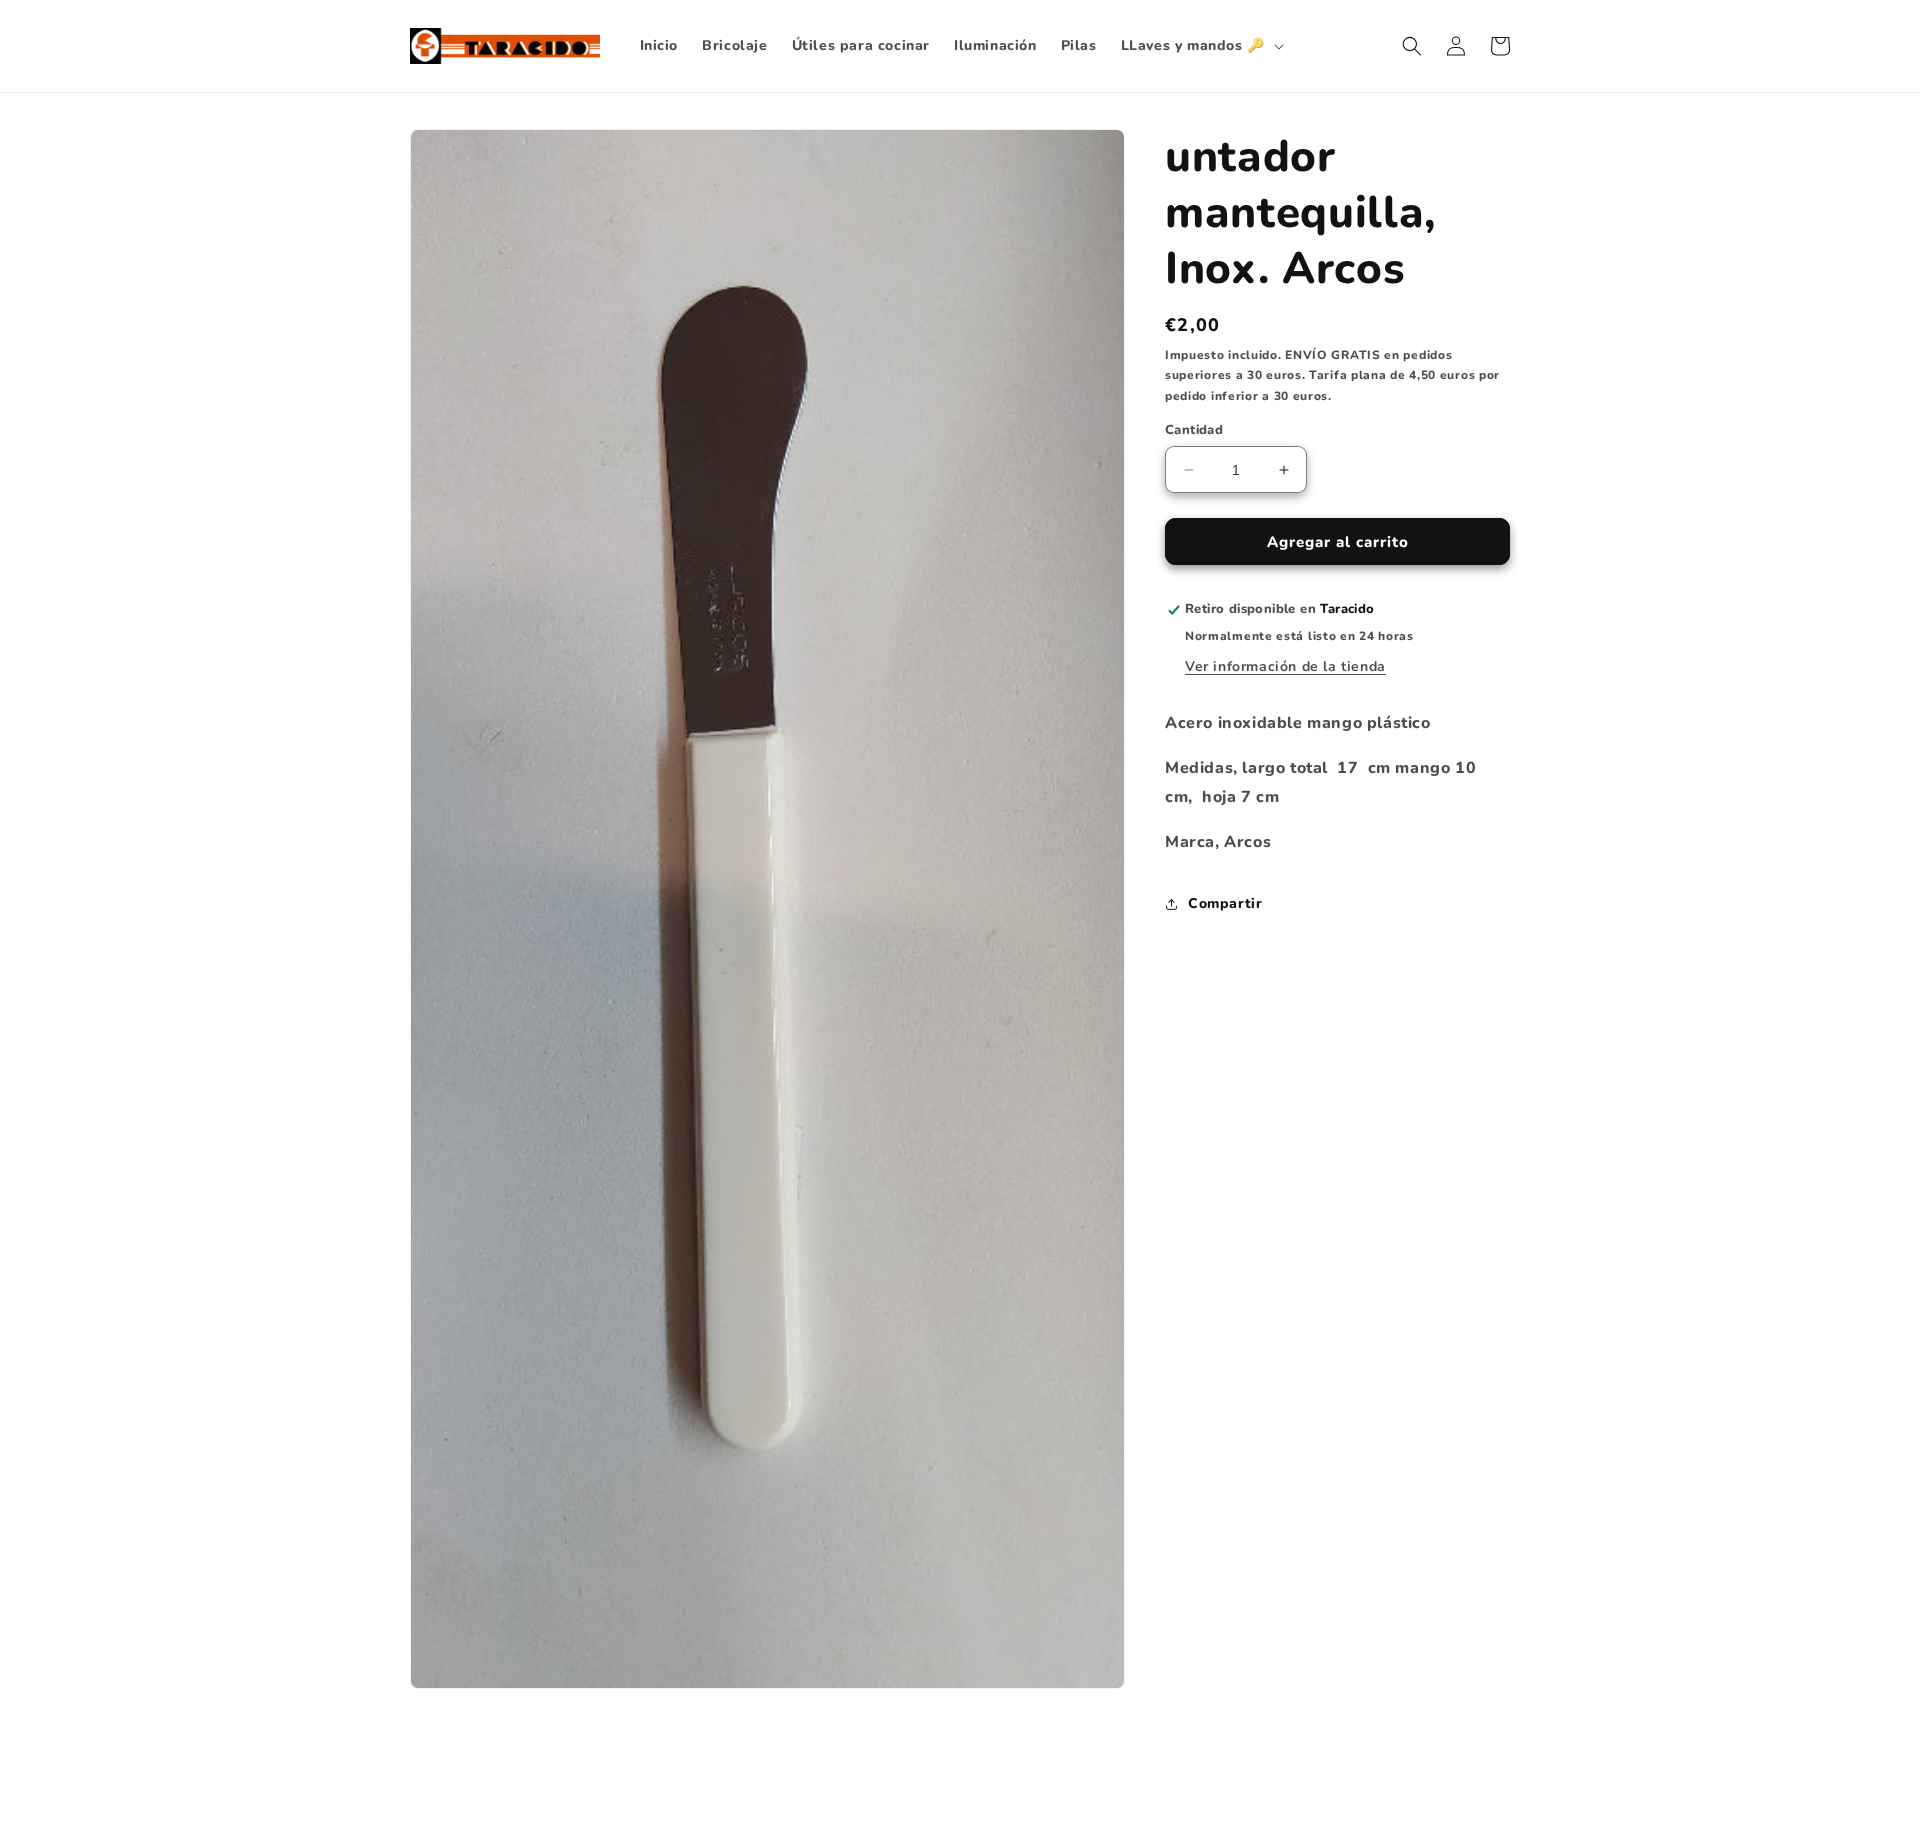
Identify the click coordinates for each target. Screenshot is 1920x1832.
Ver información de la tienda (1285, 666)
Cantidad (1194, 430)
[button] (1200, 46)
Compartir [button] (1225, 903)
